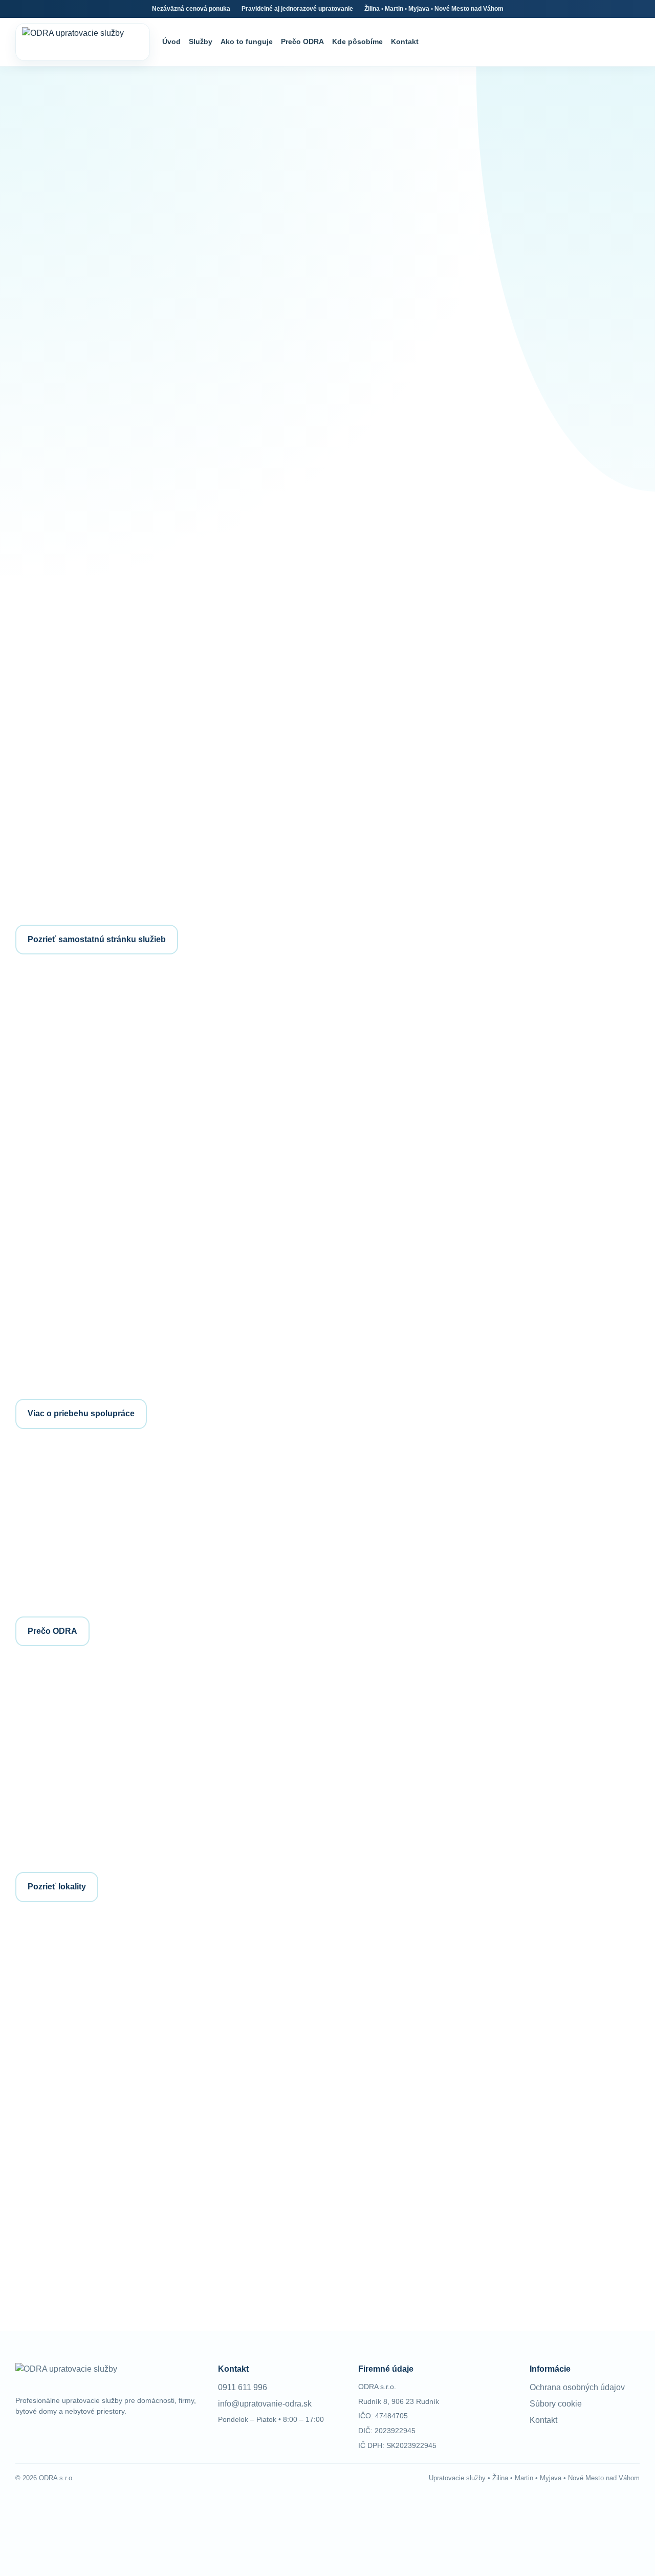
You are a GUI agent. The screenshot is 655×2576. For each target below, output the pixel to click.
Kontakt (405, 41)
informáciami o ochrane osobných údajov (190, 2239)
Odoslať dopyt (62, 2256)
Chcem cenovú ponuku (567, 1725)
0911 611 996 (393, 2000)
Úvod (171, 41)
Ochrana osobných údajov (577, 2387)
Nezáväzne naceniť (64, 454)
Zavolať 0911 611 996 (173, 454)
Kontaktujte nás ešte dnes (457, 1180)
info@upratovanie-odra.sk (415, 2081)
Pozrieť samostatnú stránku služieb (97, 939)
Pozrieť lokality (57, 1887)
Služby (201, 41)
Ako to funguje (247, 41)
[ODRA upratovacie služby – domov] (83, 42)
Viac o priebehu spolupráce (81, 1413)
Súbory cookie (556, 2404)
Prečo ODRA (302, 41)
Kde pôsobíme (357, 41)
